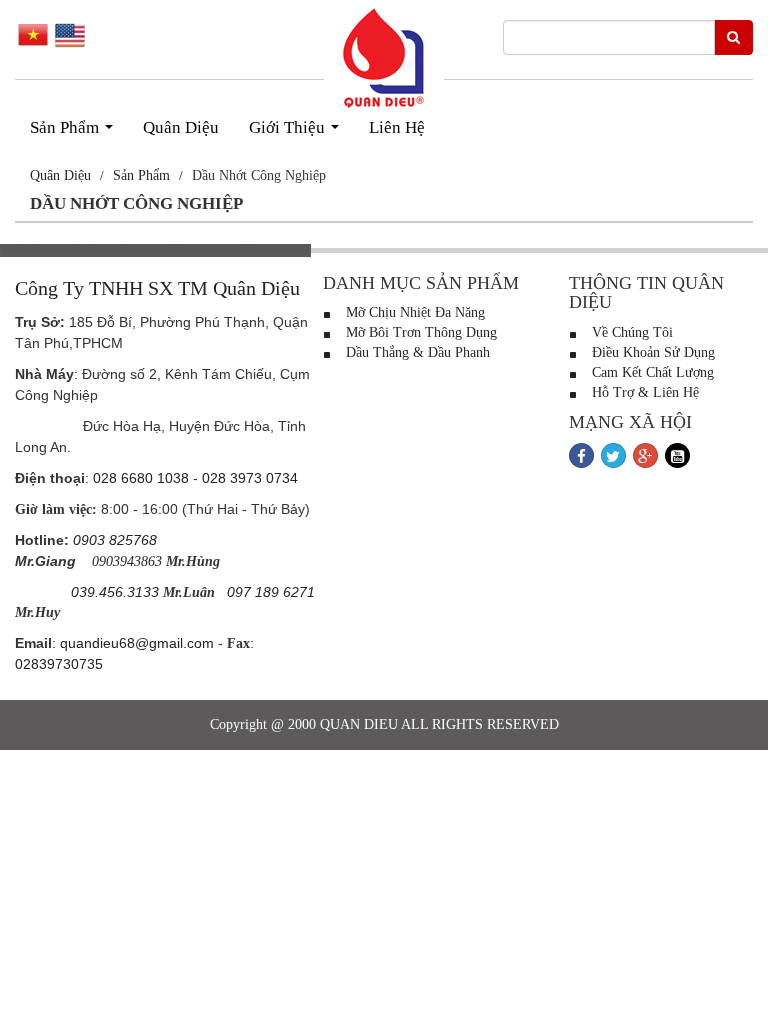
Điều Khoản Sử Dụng (651, 352)
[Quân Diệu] (384, 58)
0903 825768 (115, 540)
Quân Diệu (181, 127)
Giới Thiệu (298, 133)
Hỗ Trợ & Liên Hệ (643, 392)
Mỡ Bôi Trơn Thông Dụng (419, 332)
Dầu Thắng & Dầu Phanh (416, 352)
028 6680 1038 (141, 478)
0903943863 (127, 561)
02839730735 (59, 664)
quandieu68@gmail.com (137, 643)
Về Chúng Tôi (630, 332)
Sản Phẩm (75, 133)
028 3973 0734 (250, 478)
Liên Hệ (397, 127)
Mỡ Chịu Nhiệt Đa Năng (413, 312)
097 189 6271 (271, 592)
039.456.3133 (115, 592)
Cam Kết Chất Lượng (651, 372)
